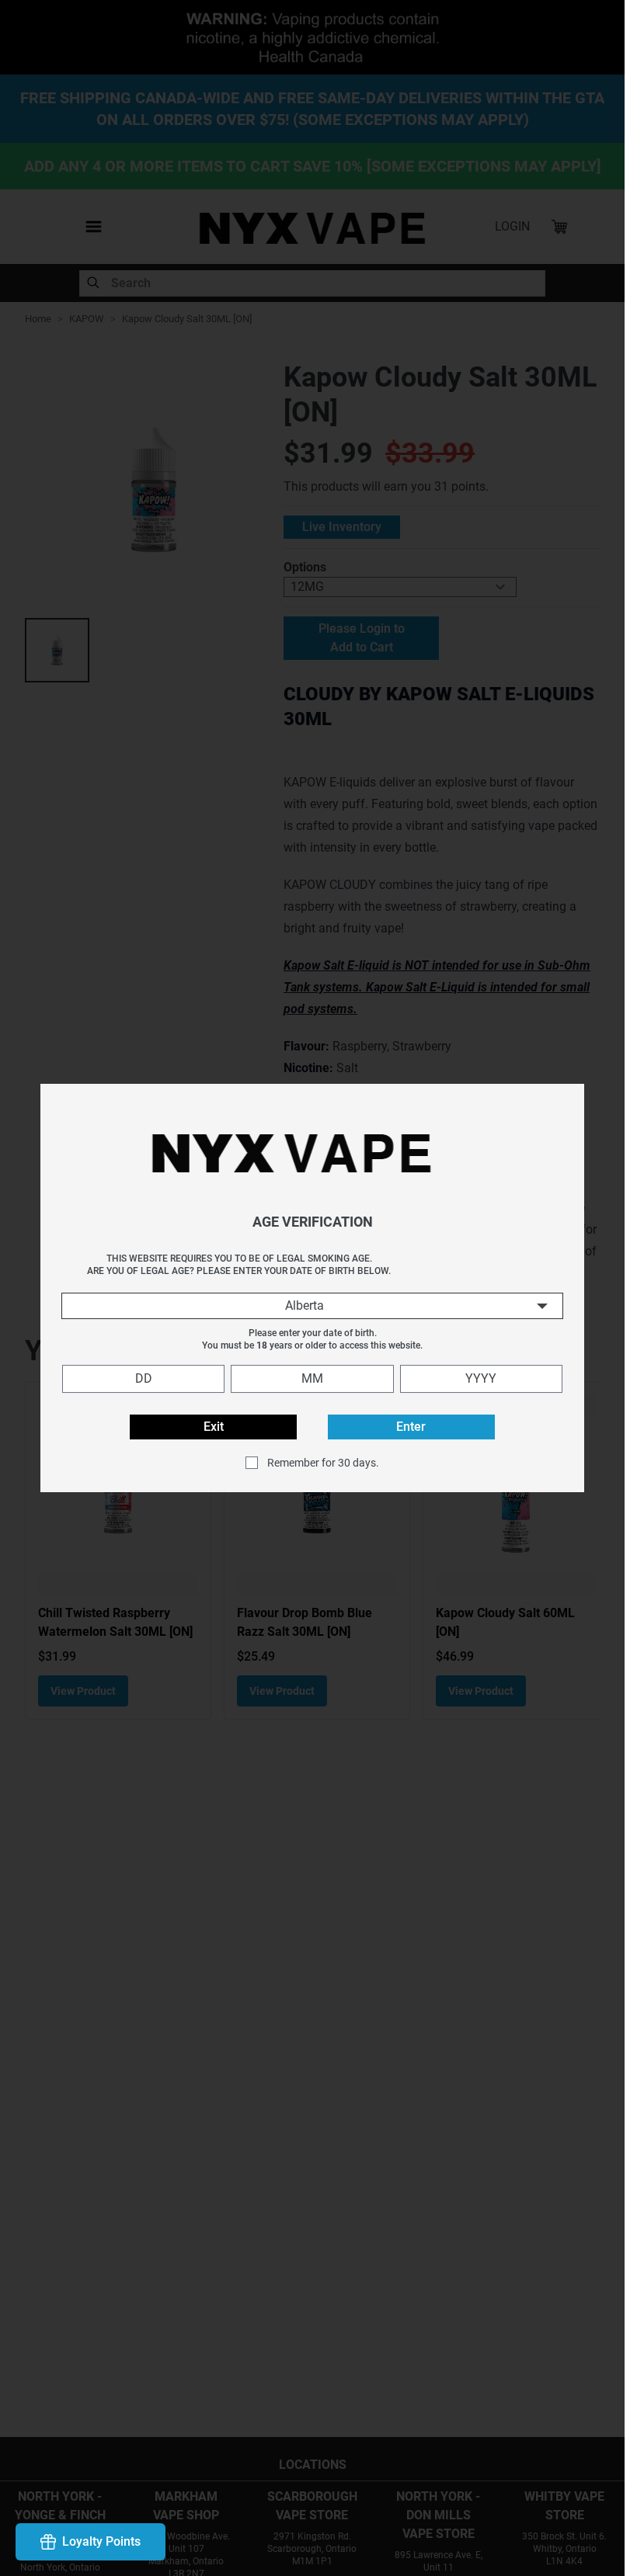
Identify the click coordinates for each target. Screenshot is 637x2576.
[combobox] (312, 1306)
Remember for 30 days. (323, 1463)
